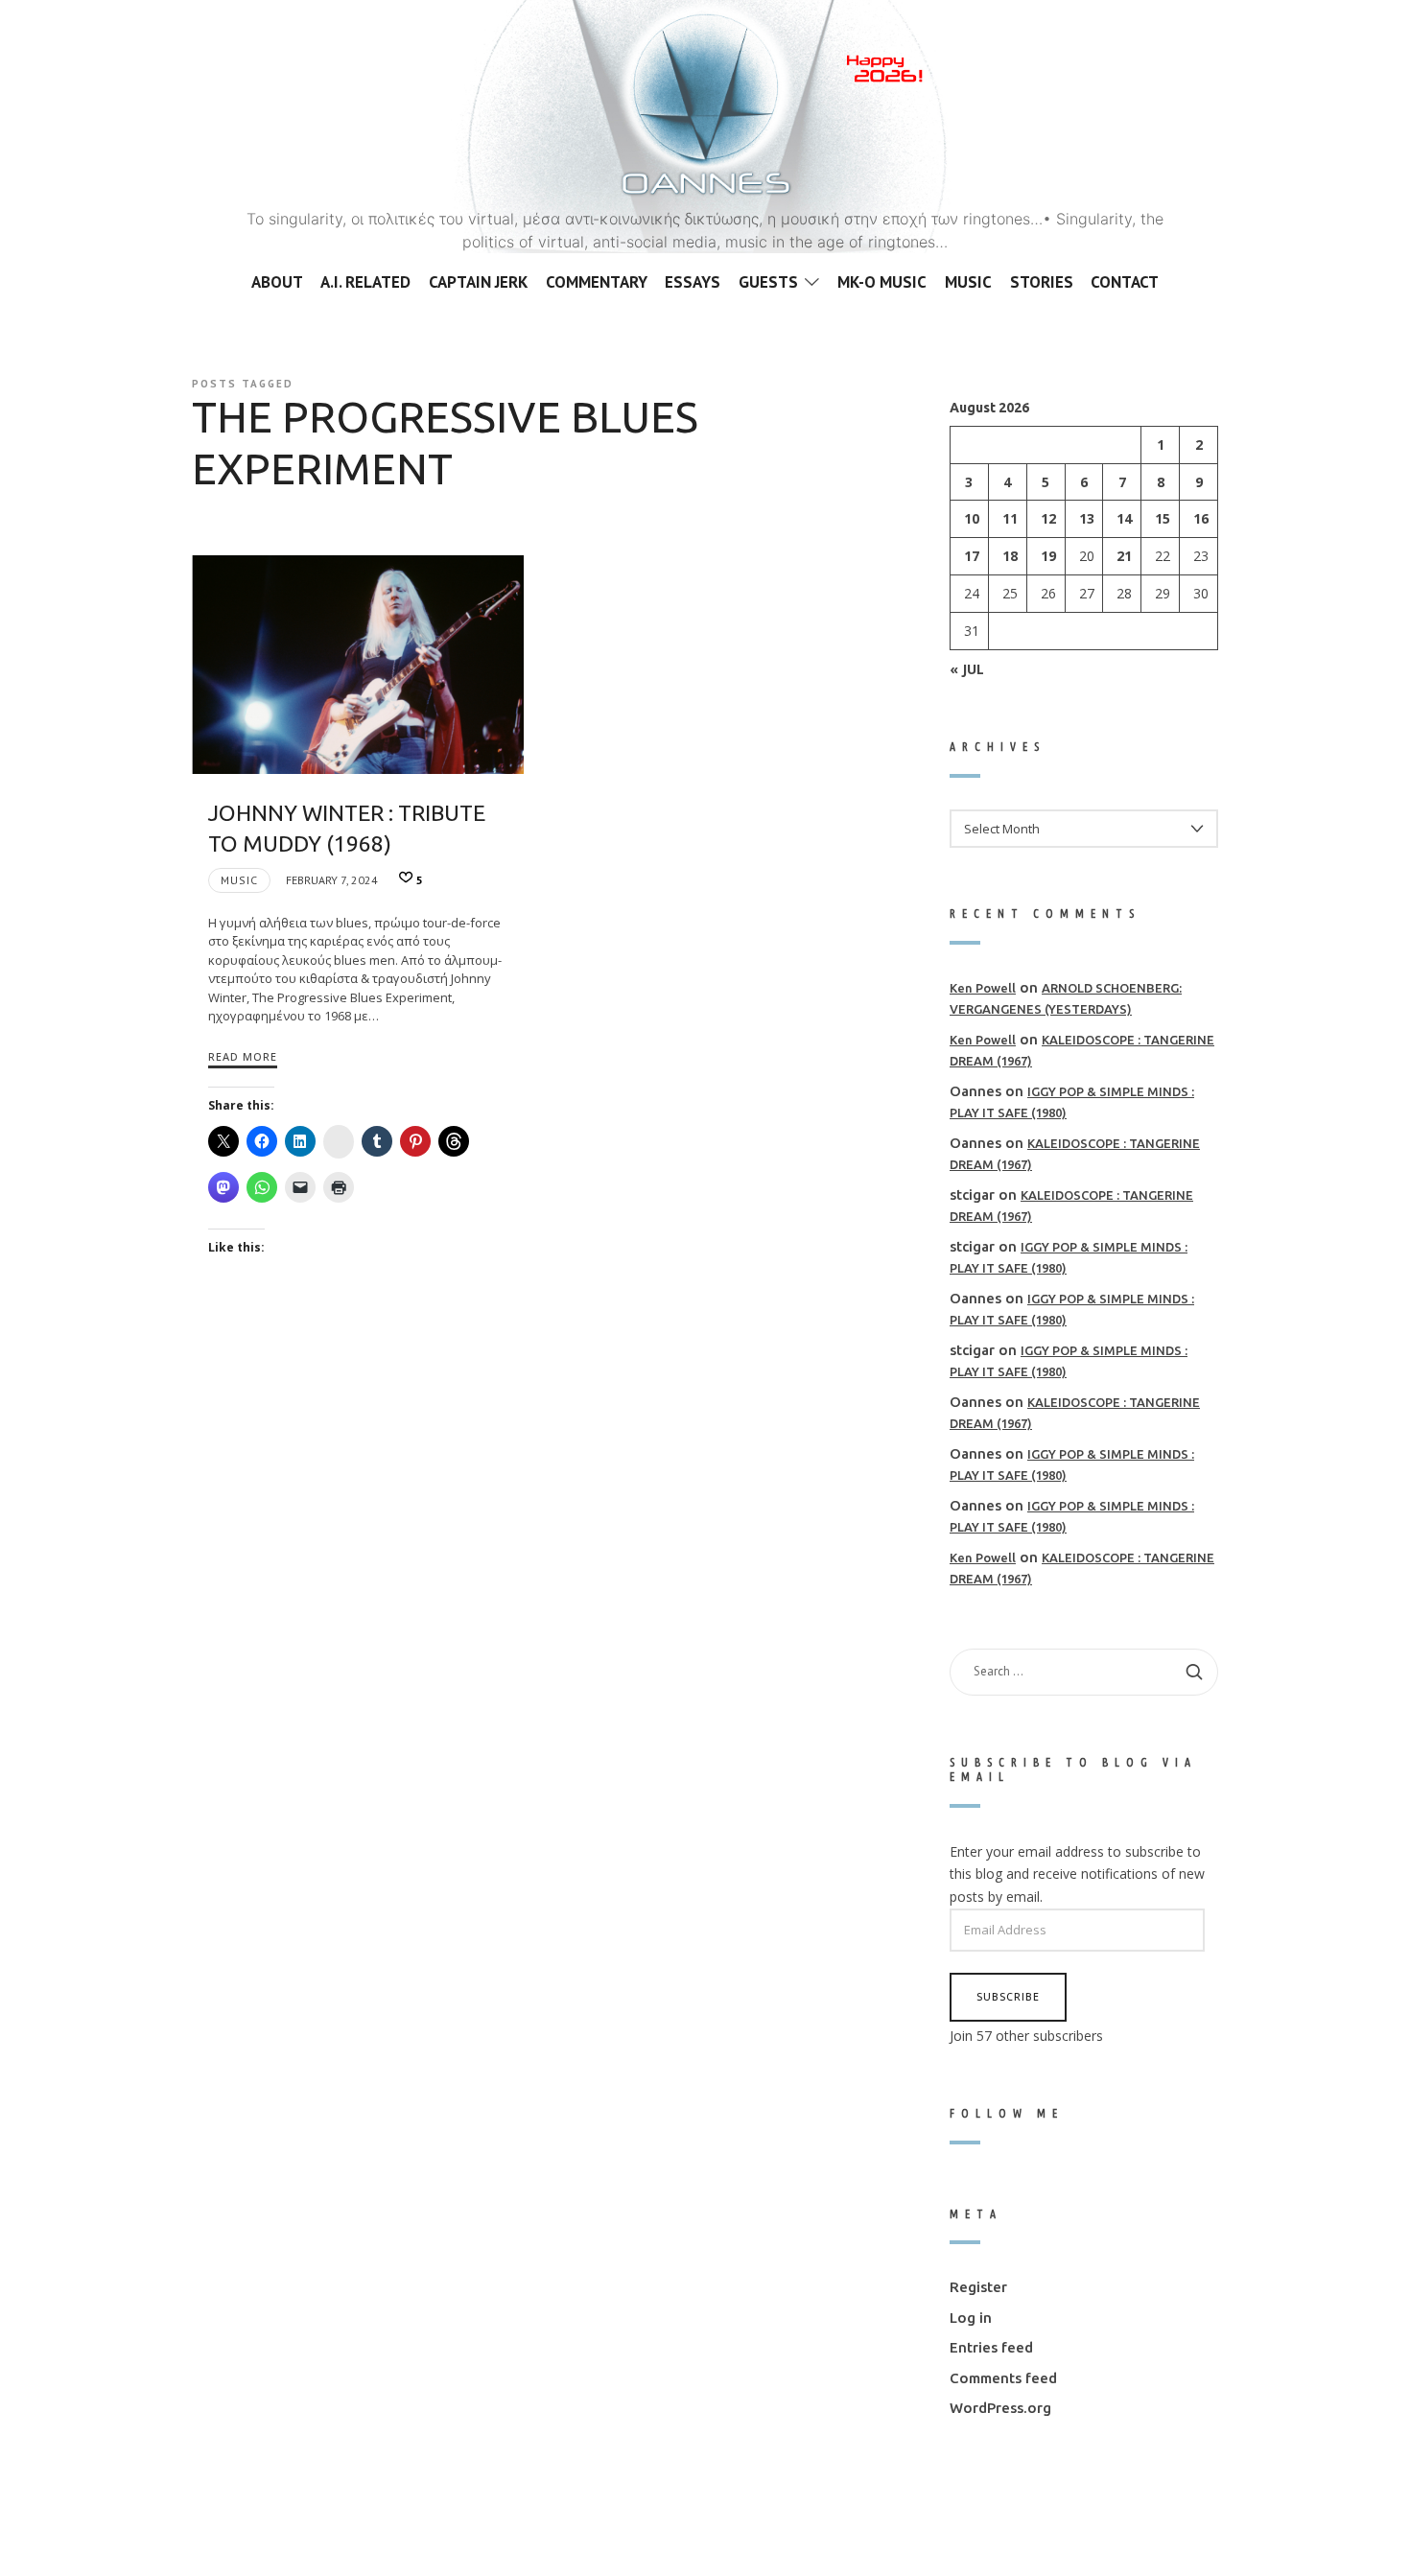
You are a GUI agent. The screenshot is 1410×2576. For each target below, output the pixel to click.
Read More (243, 1056)
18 (1010, 556)
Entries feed (991, 2347)
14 (1124, 518)
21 (1124, 556)
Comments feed (1003, 2377)
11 (1010, 518)
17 (972, 556)
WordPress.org (1000, 2408)
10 (972, 518)
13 (1087, 518)
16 (1201, 518)
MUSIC (239, 880)
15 (1163, 518)
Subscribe (1008, 1996)
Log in (971, 2317)
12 (1048, 518)
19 (1048, 556)
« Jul (967, 668)
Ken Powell (983, 987)
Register (978, 2287)
